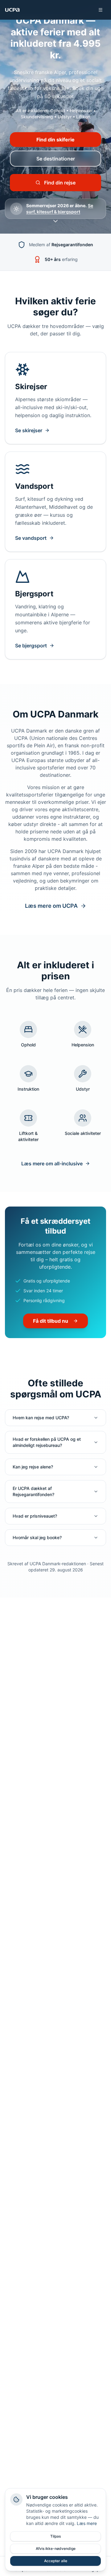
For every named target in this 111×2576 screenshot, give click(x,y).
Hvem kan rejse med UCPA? (41, 1418)
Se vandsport (31, 538)
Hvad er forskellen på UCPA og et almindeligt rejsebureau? (47, 1442)
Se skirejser (29, 430)
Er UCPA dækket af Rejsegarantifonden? (33, 1491)
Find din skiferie (55, 140)
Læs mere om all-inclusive (52, 1164)
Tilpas (55, 2536)
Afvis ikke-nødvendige (56, 2548)
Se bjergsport (31, 646)
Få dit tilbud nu (51, 1321)
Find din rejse (60, 183)
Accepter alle (56, 2561)
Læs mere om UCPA (51, 906)
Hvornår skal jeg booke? (37, 1537)
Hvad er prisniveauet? (35, 1516)
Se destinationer (56, 159)
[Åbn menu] (101, 10)
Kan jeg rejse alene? (33, 1467)
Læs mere (87, 2523)
